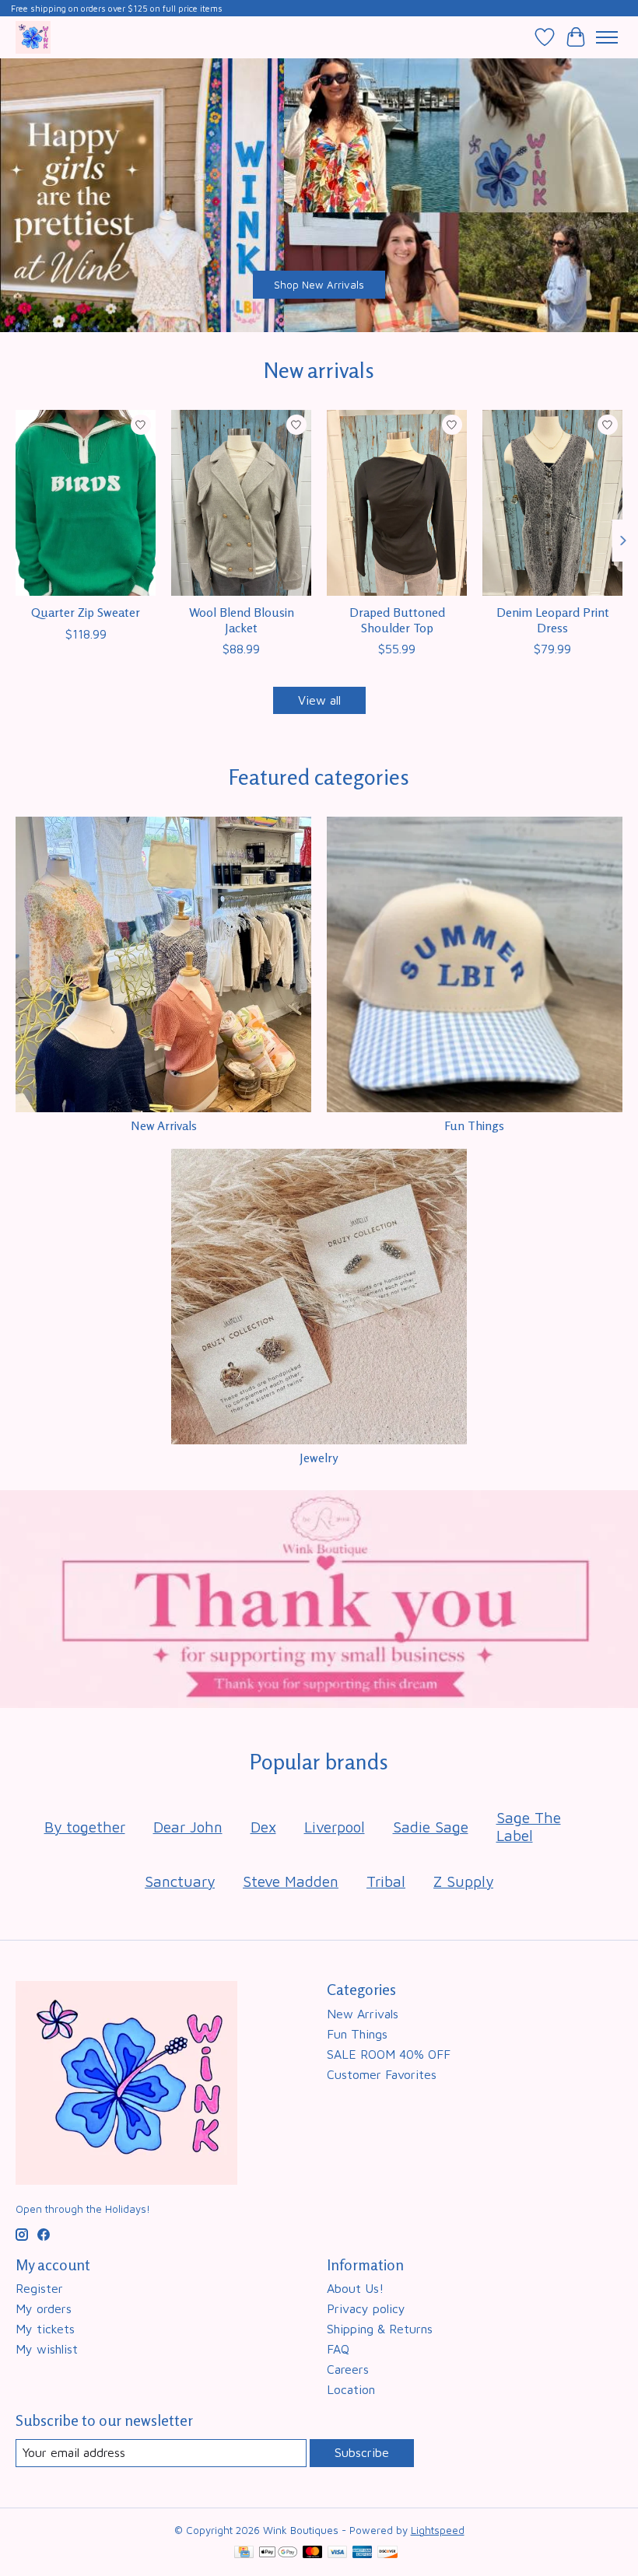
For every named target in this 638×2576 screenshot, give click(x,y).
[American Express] (363, 2553)
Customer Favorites (382, 2074)
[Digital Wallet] (278, 2553)
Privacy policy (366, 2308)
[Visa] (338, 2553)
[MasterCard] (313, 2553)
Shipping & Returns (380, 2329)
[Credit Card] (244, 2553)
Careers (348, 2369)
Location (351, 2389)
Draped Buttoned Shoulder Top (397, 619)
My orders (44, 2308)
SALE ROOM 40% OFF (389, 2054)
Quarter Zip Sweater (86, 612)
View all (319, 700)
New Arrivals (164, 1125)
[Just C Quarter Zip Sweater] (86, 503)
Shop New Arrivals (319, 285)
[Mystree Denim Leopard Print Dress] (552, 503)
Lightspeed (438, 2530)
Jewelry (319, 1458)
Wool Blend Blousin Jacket (242, 619)
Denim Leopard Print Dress (553, 619)
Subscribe (362, 2452)
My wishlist (47, 2349)
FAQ (338, 2349)
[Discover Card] (387, 2553)
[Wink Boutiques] (33, 37)
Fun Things (474, 1125)
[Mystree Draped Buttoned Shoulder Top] (397, 503)
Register (39, 2288)
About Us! (355, 2288)
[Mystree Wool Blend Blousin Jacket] (241, 503)
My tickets (45, 2329)
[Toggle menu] (607, 37)
